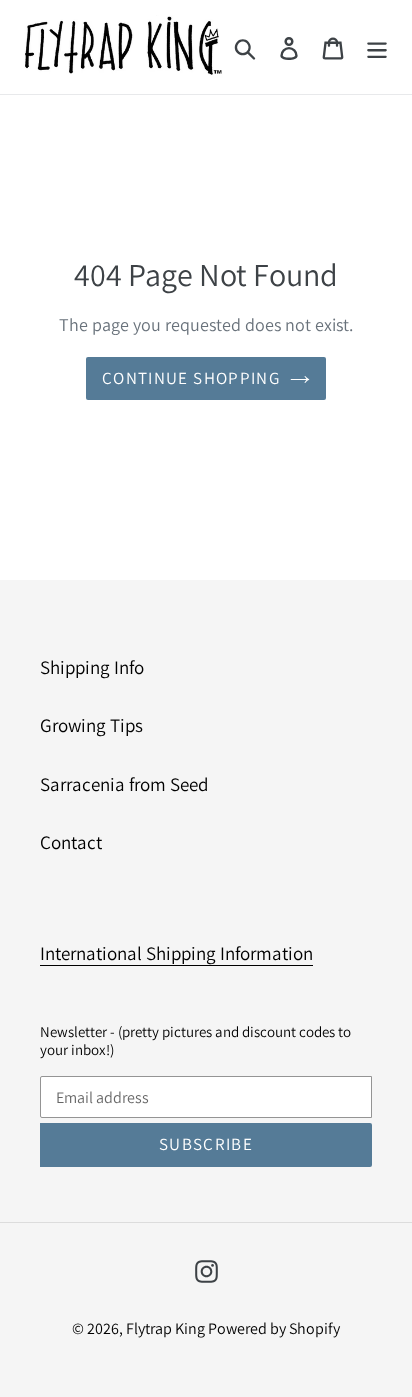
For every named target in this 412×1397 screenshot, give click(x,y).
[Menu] (377, 47)
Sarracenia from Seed (124, 784)
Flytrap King (167, 1328)
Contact (71, 842)
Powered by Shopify (274, 1328)
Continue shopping (191, 378)
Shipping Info (92, 667)
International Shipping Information (176, 953)
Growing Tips (91, 725)
